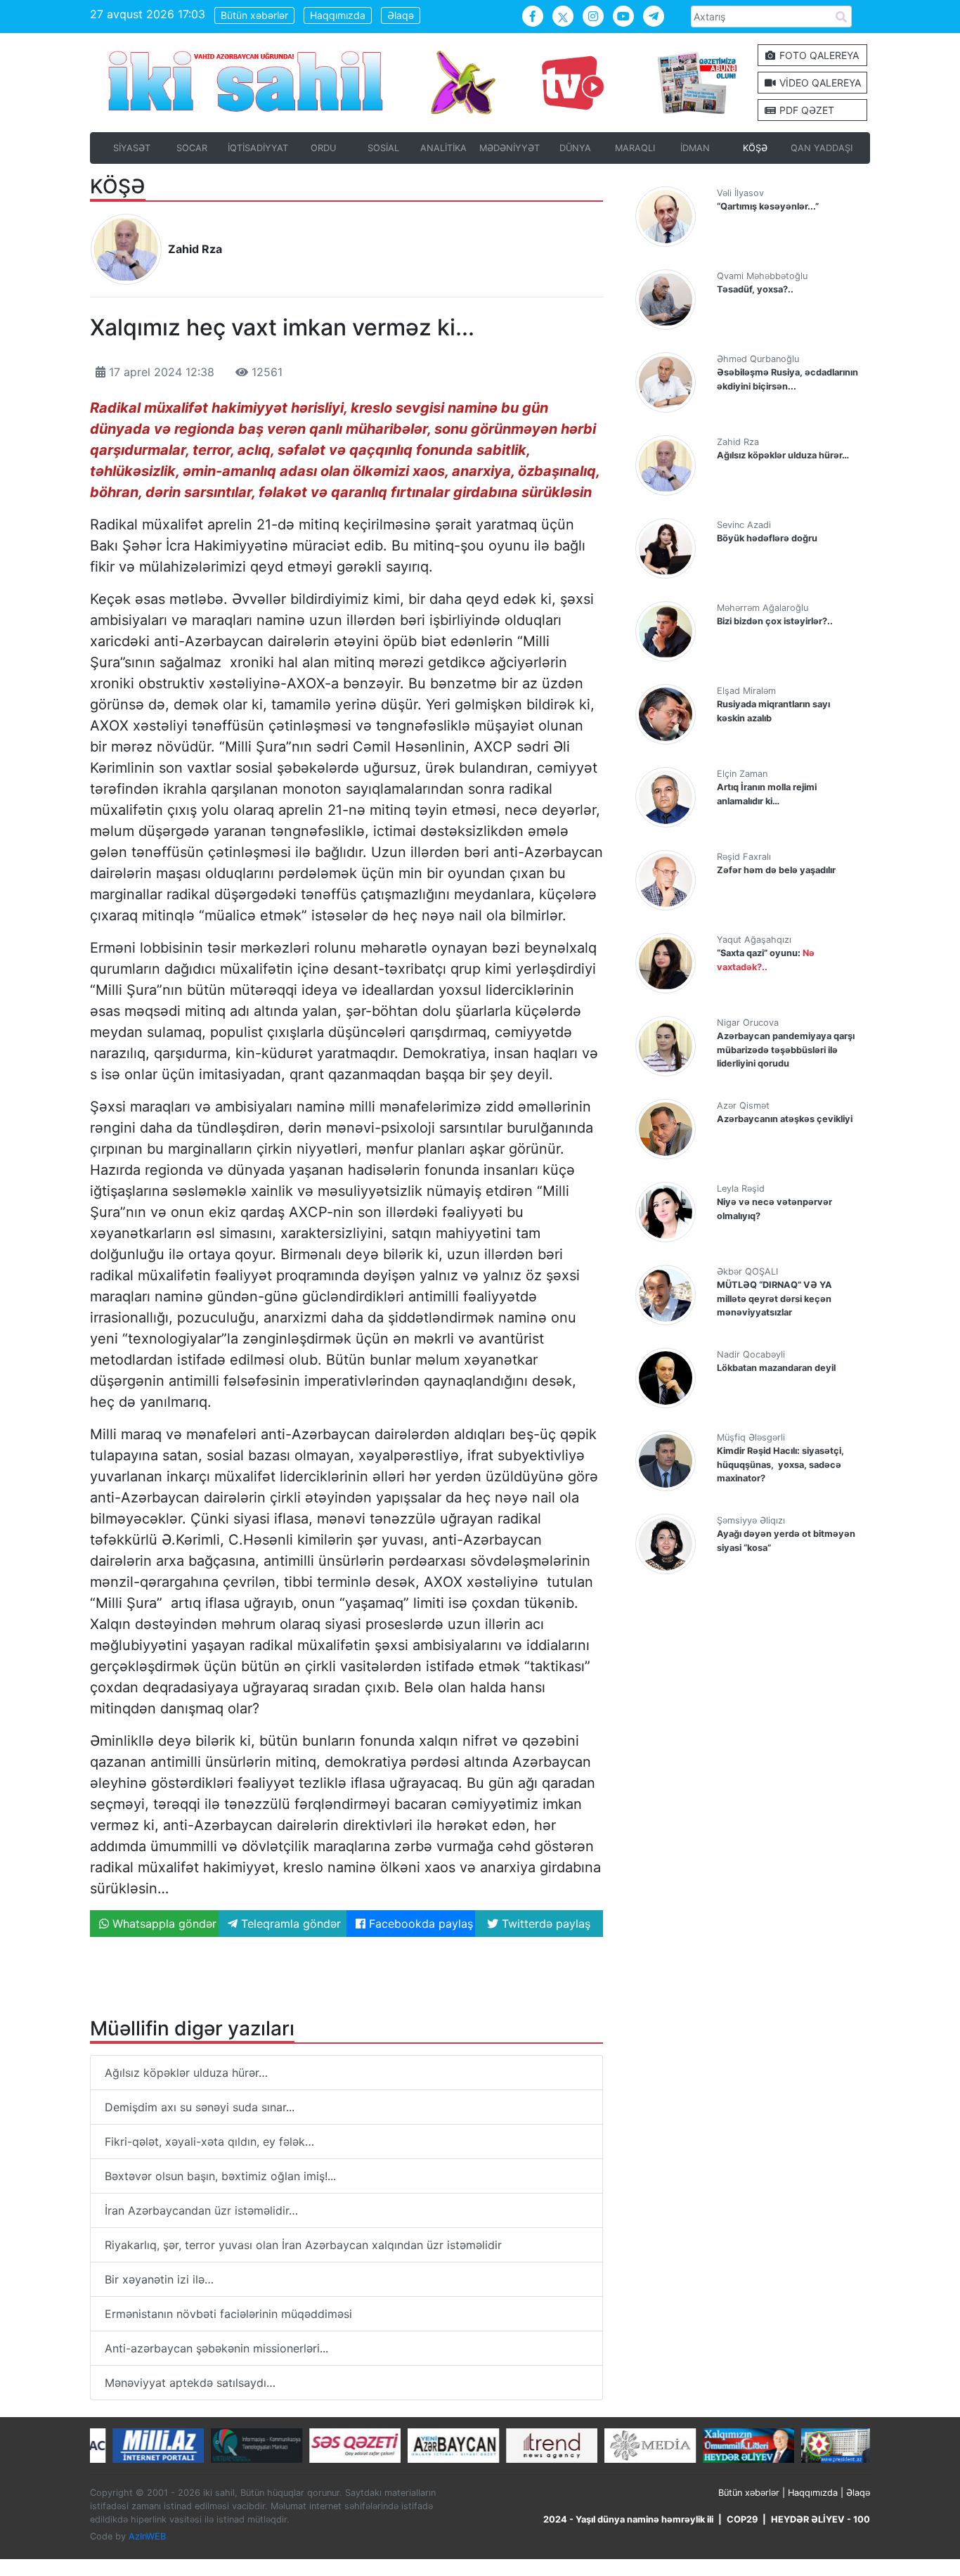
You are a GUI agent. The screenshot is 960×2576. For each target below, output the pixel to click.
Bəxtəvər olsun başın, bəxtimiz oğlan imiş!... (220, 2176)
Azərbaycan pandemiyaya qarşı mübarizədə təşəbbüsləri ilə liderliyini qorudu (786, 1049)
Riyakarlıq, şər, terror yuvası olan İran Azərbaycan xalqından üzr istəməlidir (303, 2245)
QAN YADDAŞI (822, 148)
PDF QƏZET (805, 110)
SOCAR (192, 148)
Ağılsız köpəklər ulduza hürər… (186, 2073)
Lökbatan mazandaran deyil (776, 1368)
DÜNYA (575, 148)
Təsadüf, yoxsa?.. (755, 289)
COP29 (742, 2519)
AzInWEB (147, 2536)
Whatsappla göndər (163, 1924)
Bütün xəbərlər (254, 15)
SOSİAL (383, 148)
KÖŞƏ (755, 148)
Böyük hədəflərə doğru (767, 538)
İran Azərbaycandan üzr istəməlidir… (201, 2210)
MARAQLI (635, 148)
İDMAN (695, 148)
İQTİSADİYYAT (258, 148)
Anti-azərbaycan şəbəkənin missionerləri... (216, 2348)
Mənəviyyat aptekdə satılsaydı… (194, 2383)
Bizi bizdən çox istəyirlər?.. (775, 621)
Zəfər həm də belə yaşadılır (776, 870)
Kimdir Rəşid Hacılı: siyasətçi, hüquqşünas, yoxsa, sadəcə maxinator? (780, 1464)
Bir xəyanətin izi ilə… (159, 2279)
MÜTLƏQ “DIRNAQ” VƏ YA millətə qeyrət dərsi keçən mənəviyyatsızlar (774, 1298)
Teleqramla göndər (289, 1924)
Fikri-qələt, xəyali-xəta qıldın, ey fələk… (209, 2142)
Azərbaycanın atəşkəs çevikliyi (785, 1119)
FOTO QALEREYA (818, 55)
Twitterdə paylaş (544, 1924)
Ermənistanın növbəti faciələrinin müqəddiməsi (228, 2314)
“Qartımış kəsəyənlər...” (768, 206)
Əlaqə (401, 15)
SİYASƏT (132, 148)
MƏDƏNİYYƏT (510, 148)
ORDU (323, 148)
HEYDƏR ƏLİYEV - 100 (820, 2519)
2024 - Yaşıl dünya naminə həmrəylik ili (628, 2519)
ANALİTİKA (443, 148)
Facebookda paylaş (419, 1924)
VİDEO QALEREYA (819, 83)
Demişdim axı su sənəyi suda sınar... (200, 2107)
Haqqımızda (338, 15)
